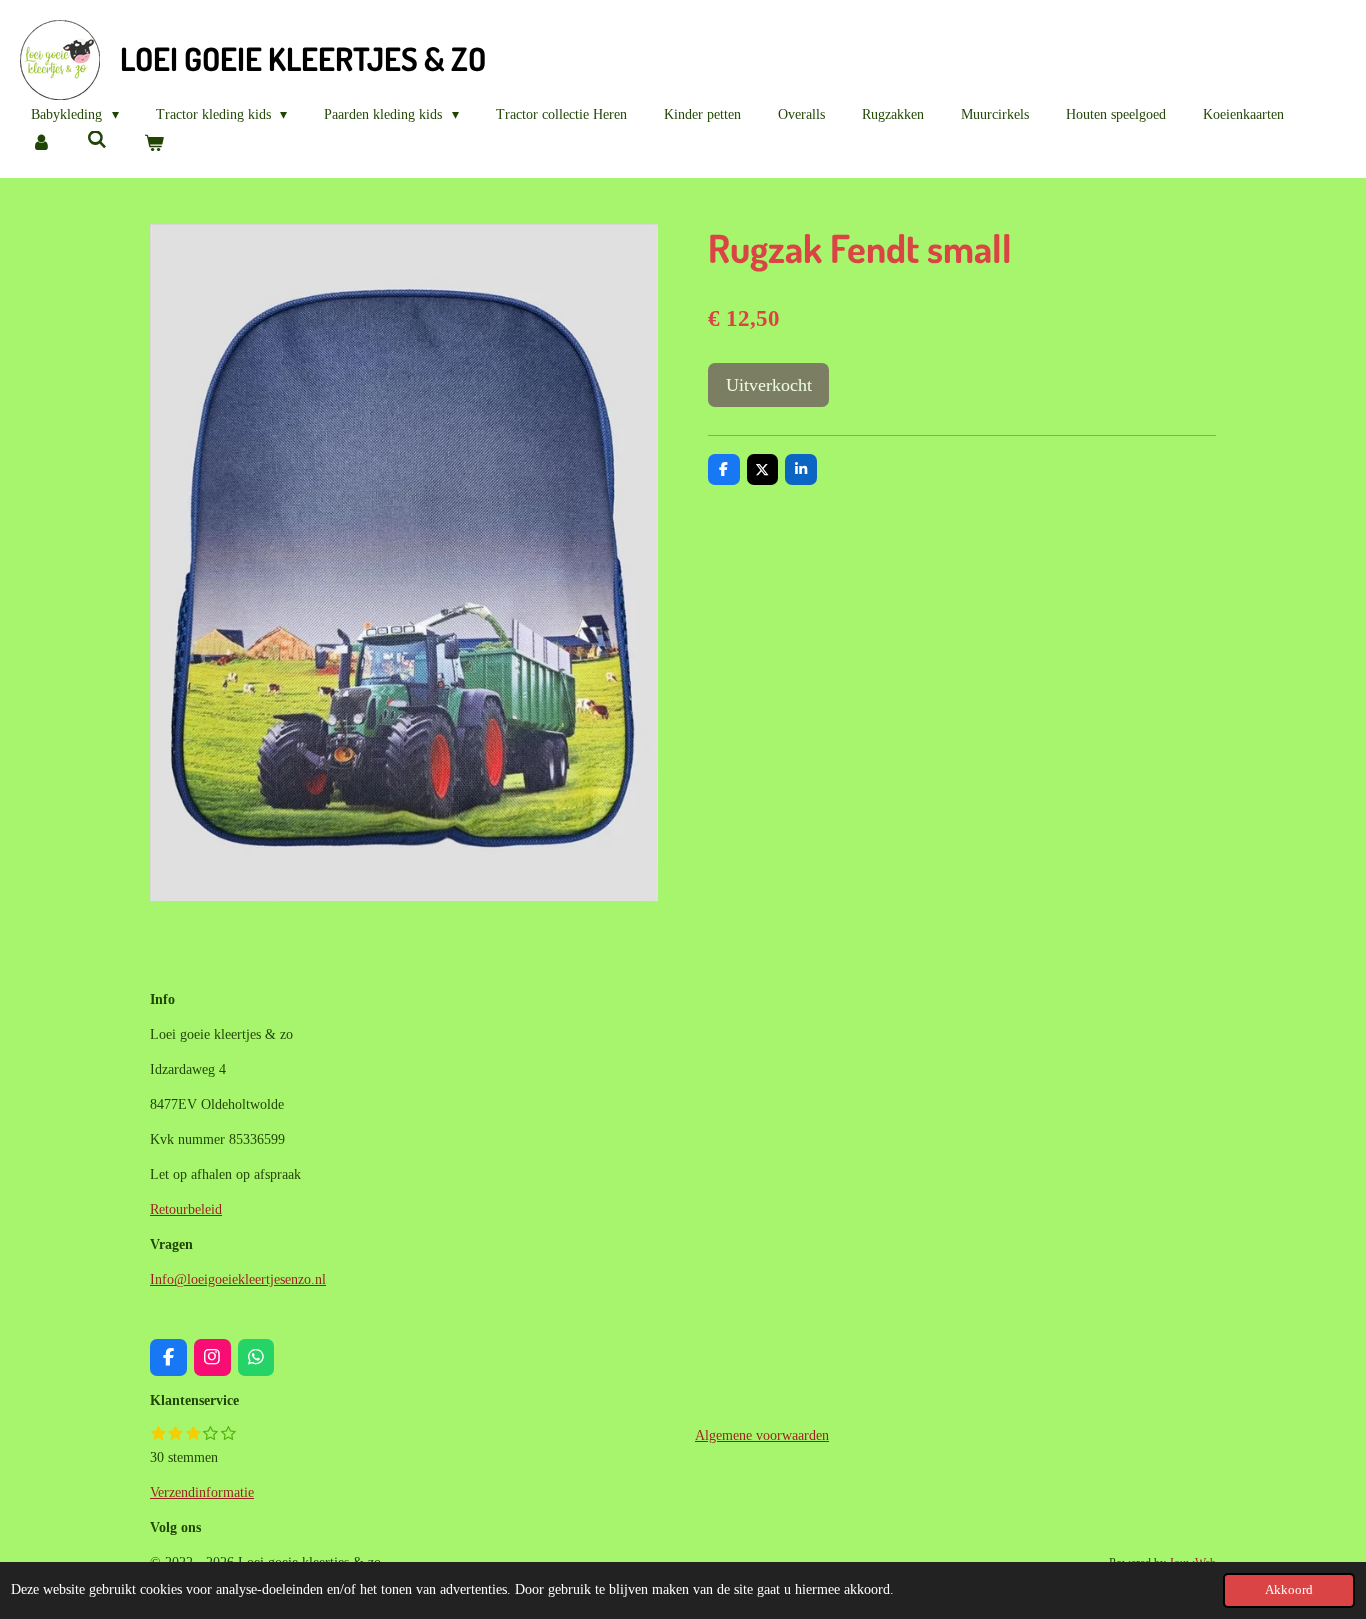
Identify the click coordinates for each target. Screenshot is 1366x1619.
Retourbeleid (186, 1209)
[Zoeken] (98, 141)
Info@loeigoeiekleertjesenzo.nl (238, 1279)
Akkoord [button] (1289, 1590)
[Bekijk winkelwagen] (154, 143)
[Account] (41, 143)
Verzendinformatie (202, 1492)
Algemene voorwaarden (762, 1435)
